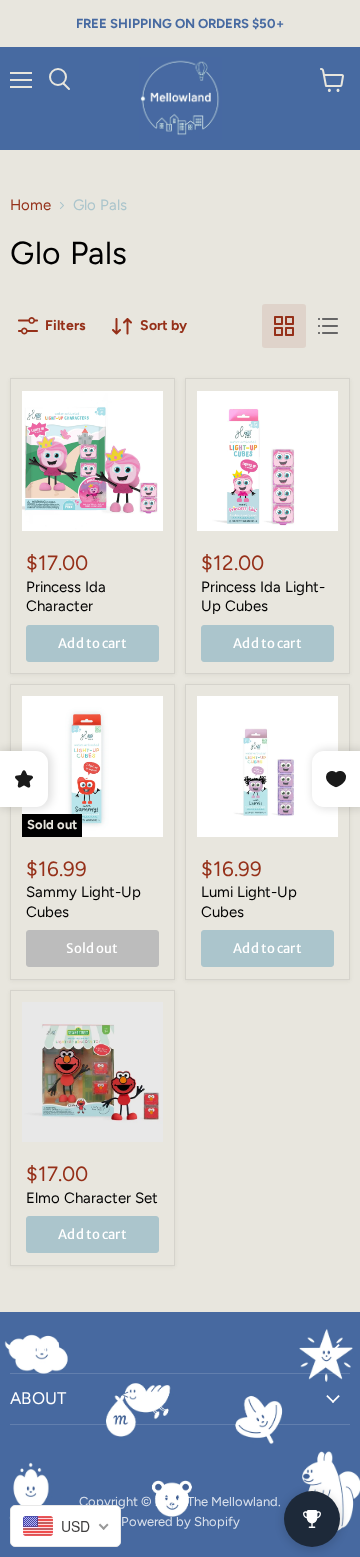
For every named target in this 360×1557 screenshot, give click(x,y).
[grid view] (284, 326)
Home (30, 205)
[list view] (328, 326)
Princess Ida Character (66, 597)
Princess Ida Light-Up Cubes (263, 597)
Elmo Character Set (92, 1198)
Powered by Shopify (180, 1521)
